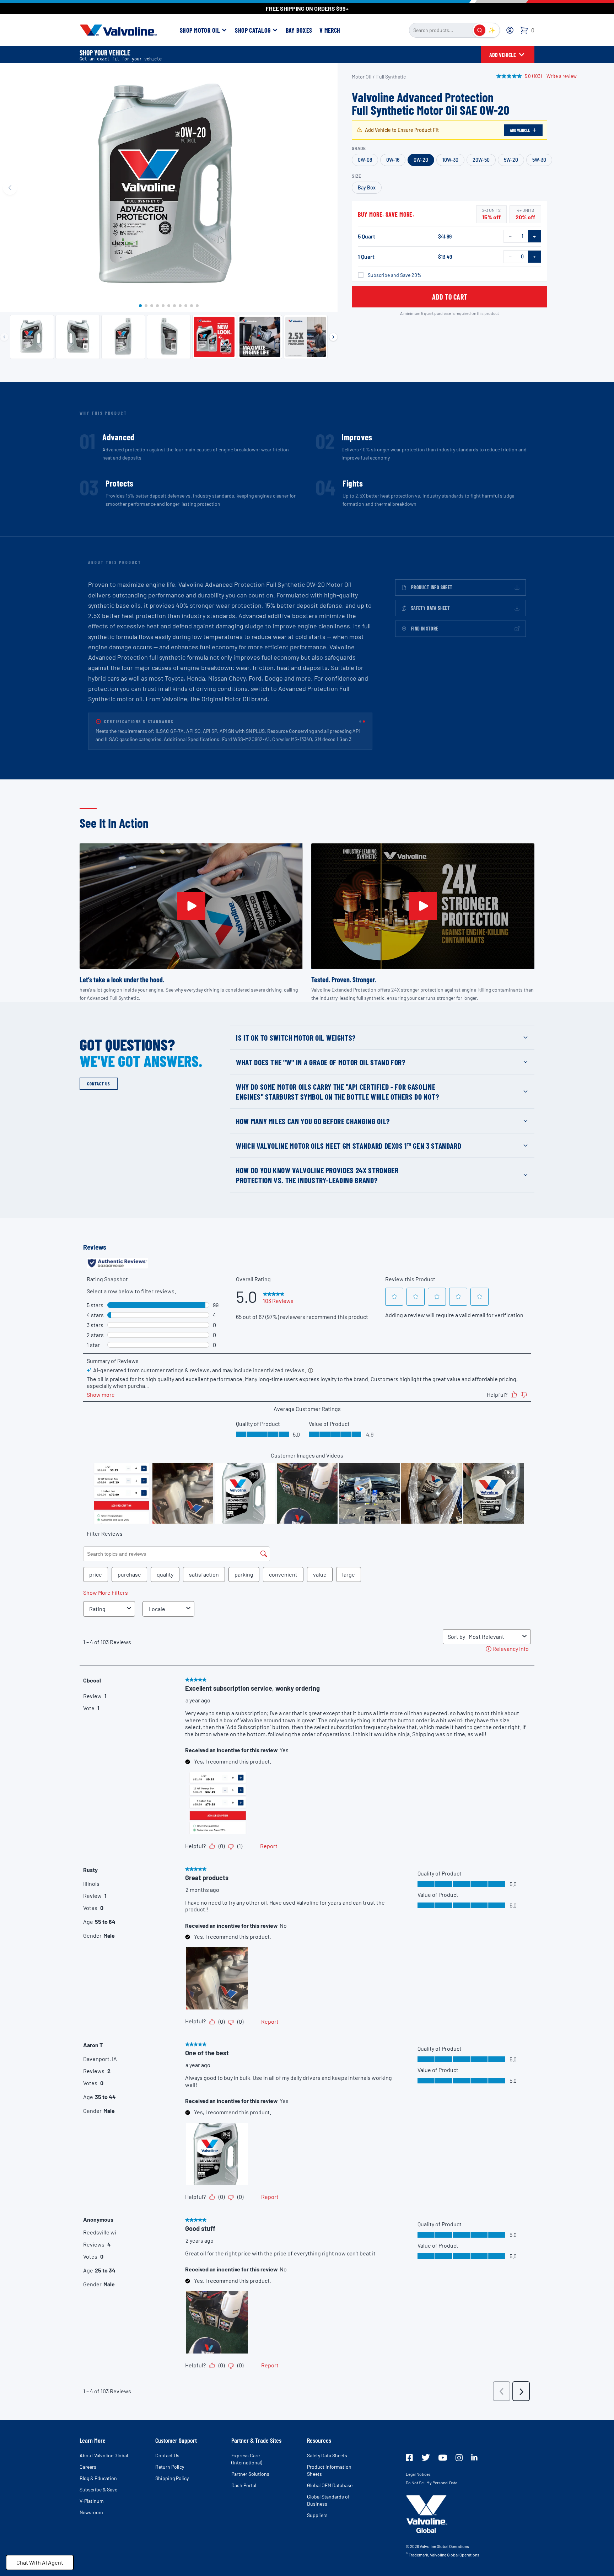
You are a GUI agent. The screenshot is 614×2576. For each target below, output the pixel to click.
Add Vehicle (520, 130)
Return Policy (170, 2467)
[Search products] (480, 30)
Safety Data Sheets (327, 2455)
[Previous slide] (10, 188)
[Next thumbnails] (333, 337)
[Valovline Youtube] (443, 2458)
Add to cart (450, 297)
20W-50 (481, 160)
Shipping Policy (172, 2478)
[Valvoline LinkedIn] (474, 2457)
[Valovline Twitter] (426, 2457)
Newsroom (91, 2512)
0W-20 (421, 160)
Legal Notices (418, 2474)
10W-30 (450, 160)
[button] (140, 306)
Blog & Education (98, 2478)
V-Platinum (92, 2501)
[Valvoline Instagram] (459, 2458)
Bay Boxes (299, 30)
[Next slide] (328, 188)
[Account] (510, 30)
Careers (88, 2467)
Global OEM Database (330, 2485)
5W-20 (511, 160)
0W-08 (365, 160)
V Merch (330, 30)
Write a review (562, 76)
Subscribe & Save (98, 2489)
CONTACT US (99, 1084)
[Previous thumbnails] (4, 337)
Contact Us (167, 2455)
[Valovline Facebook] (409, 2458)
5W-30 (539, 160)
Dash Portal (244, 2485)
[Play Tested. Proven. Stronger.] (423, 906)
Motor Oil (362, 77)
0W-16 (393, 160)
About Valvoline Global (104, 2455)
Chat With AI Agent (40, 2562)
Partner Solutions (250, 2474)
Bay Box (367, 187)
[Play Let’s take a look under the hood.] (191, 906)
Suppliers (317, 2515)
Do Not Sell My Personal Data (432, 2483)
